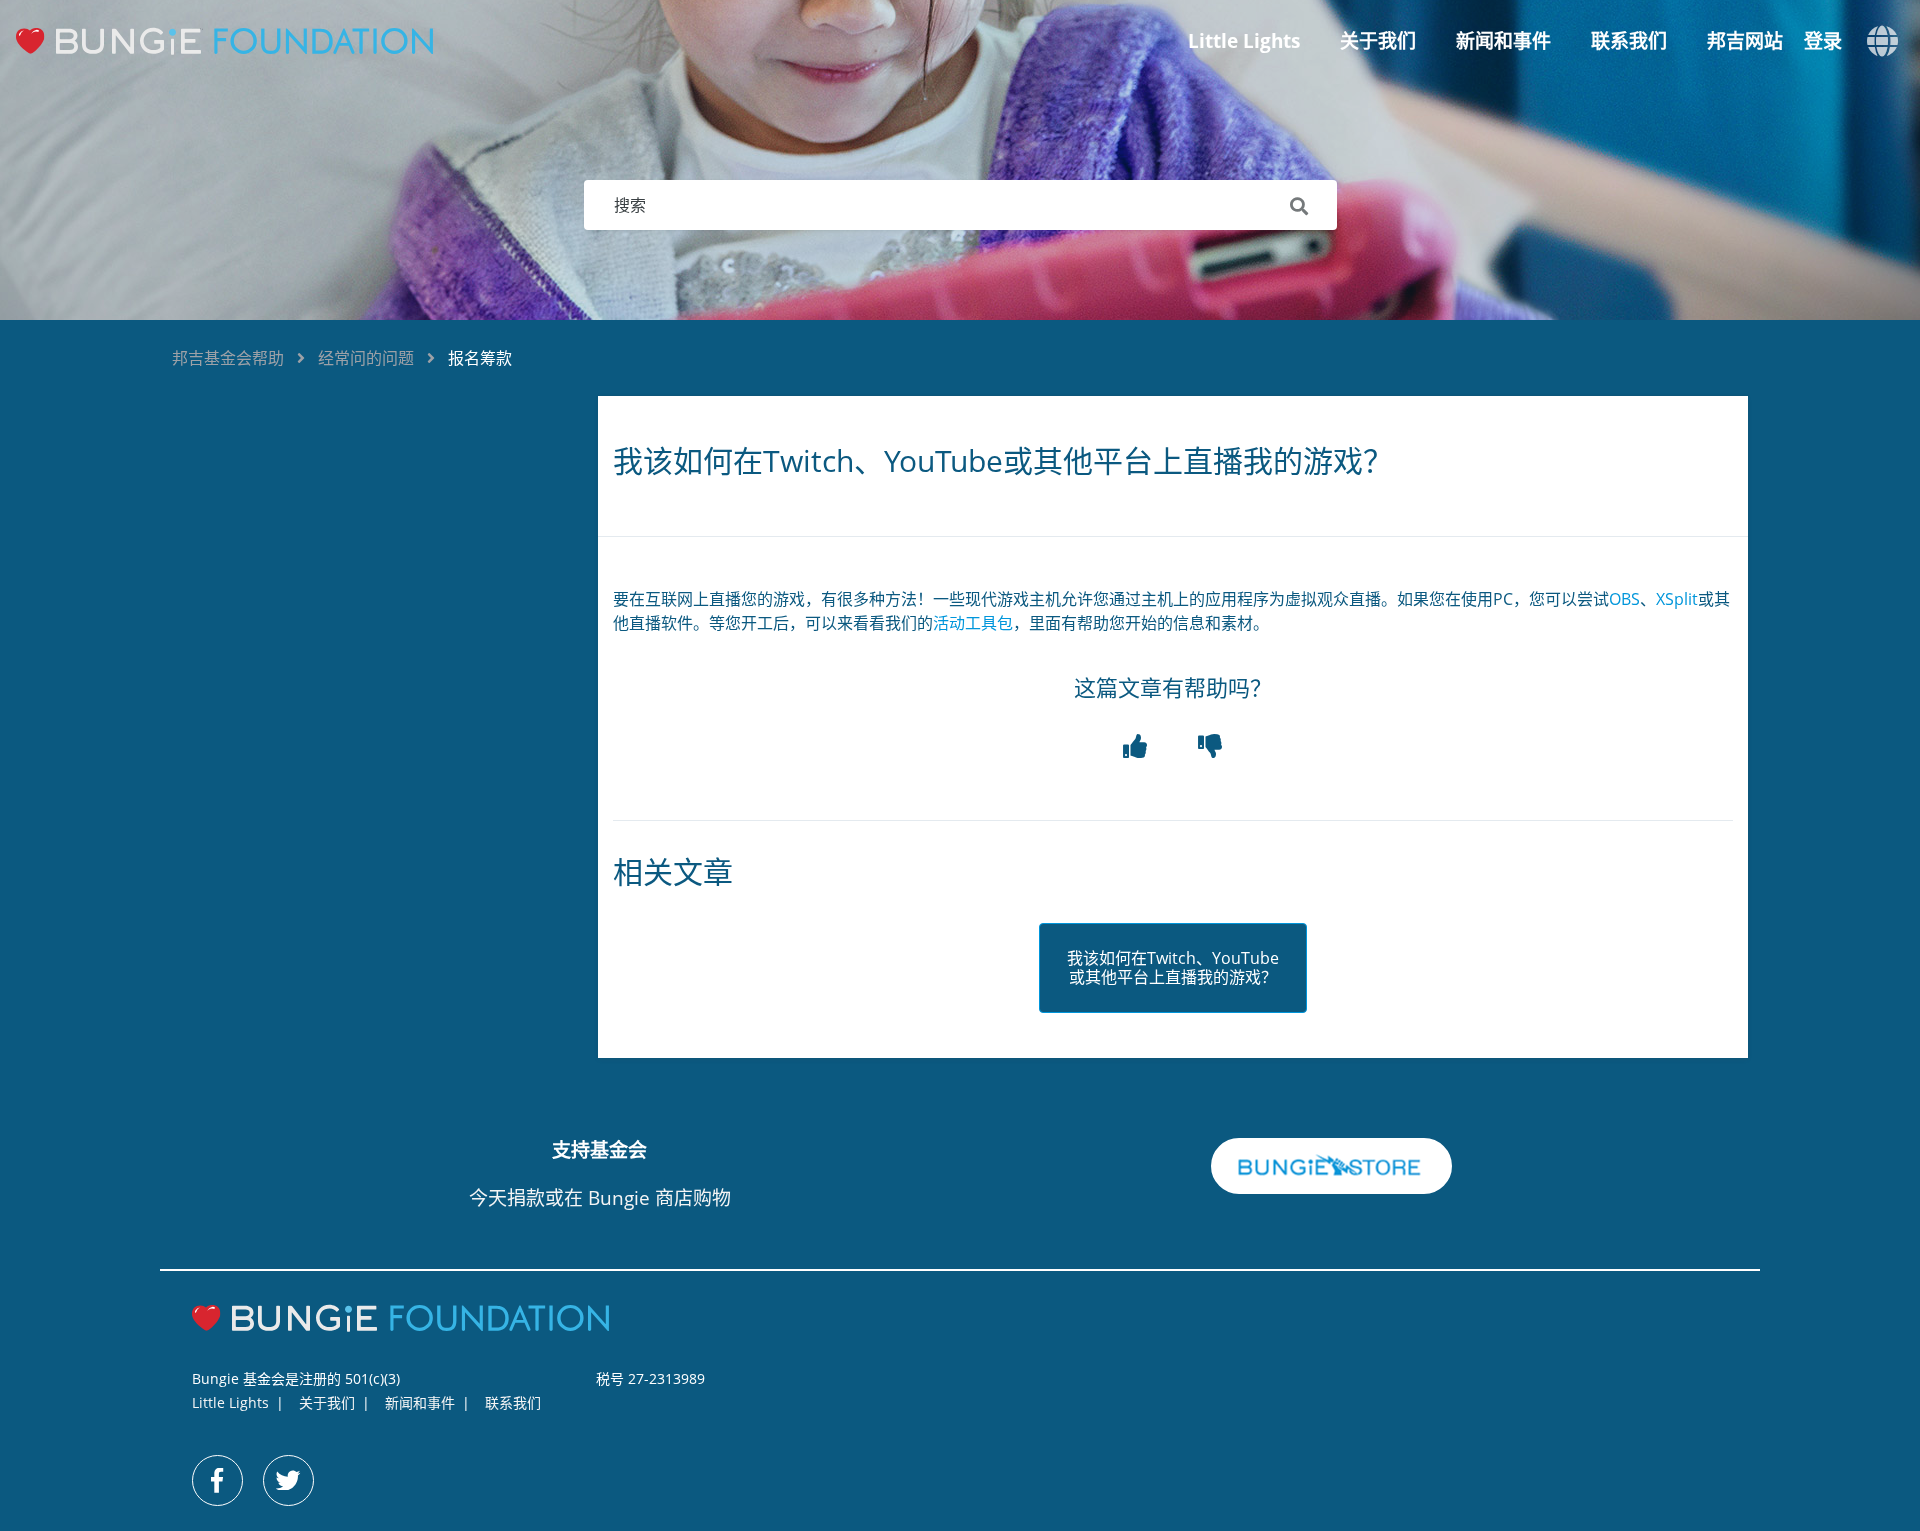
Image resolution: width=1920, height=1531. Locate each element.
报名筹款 (480, 358)
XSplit (1677, 599)
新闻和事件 (1503, 41)
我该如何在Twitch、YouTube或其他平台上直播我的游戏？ (1173, 968)
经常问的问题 (366, 358)
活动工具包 (973, 623)
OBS (1624, 599)
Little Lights (1244, 41)
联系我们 (1629, 41)
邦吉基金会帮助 (228, 358)
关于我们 (1378, 41)
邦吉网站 (1745, 41)
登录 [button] (1823, 41)
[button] (1135, 746)
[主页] (240, 41)
